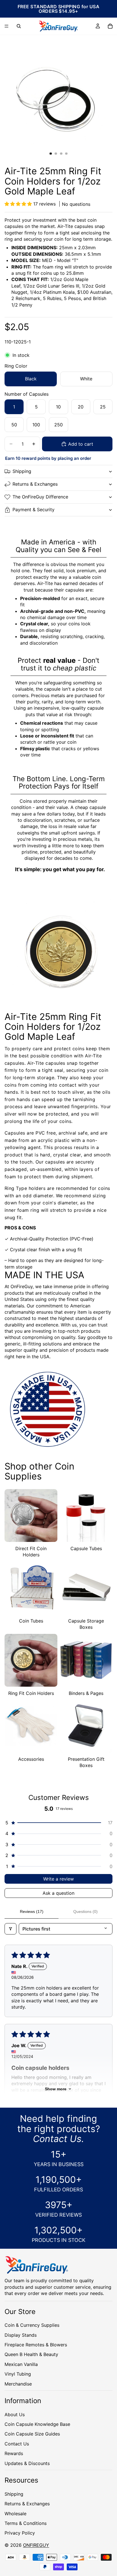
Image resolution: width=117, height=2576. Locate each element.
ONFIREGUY (36, 2545)
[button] (19, 204)
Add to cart (81, 444)
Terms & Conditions (26, 2523)
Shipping (22, 471)
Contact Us (17, 2444)
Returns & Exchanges (35, 484)
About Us (15, 2414)
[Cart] (110, 26)
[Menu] (7, 26)
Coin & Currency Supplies (32, 2325)
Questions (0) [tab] (85, 1911)
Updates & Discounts (27, 2463)
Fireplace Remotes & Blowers (36, 2345)
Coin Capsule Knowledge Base (37, 2424)
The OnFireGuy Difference (40, 497)
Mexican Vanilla (21, 2364)
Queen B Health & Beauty (31, 2354)
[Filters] (11, 1929)
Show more (56, 2089)
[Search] (19, 26)
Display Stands (21, 2335)
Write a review (58, 1879)
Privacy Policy (20, 2533)
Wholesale (15, 2513)
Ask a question (58, 1893)
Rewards (14, 2453)
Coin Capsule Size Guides (32, 2434)
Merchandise (18, 2384)
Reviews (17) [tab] (32, 1911)
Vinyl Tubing (18, 2374)
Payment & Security (34, 510)
